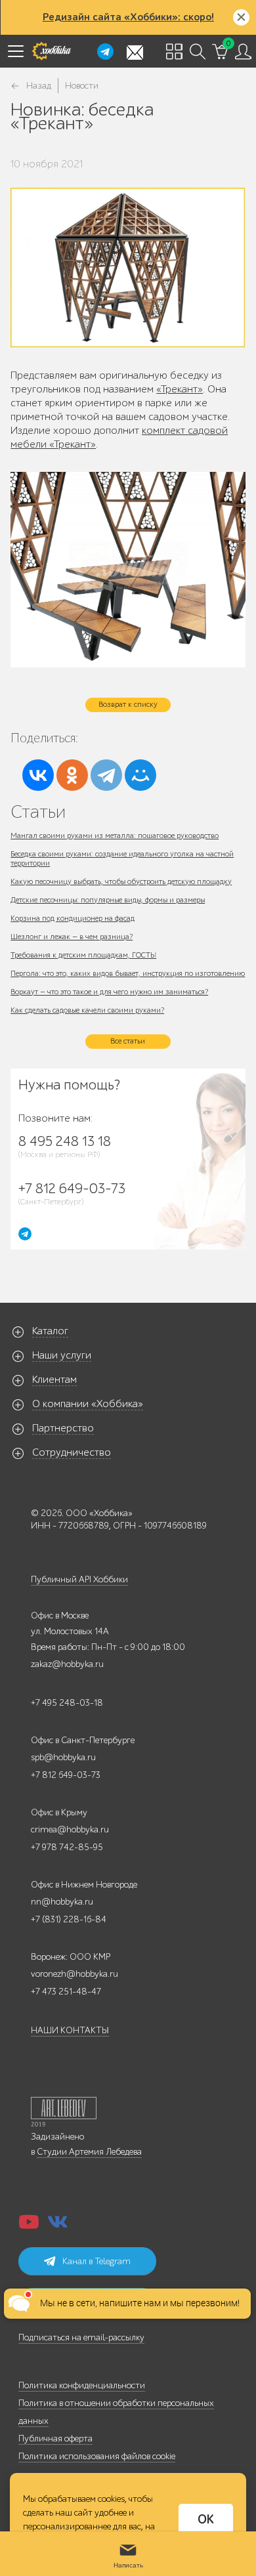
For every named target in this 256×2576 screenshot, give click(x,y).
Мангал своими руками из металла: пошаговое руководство (115, 835)
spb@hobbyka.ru (63, 1757)
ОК (206, 2520)
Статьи (38, 812)
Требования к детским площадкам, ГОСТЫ (83, 955)
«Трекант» (180, 389)
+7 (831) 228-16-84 (69, 1919)
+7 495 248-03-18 (67, 1703)
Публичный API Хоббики (79, 1579)
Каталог (50, 1331)
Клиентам (54, 1380)
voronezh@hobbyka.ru (75, 1974)
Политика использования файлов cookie (97, 2456)
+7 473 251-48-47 (66, 1992)
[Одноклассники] (72, 775)
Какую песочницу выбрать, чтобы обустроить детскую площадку (121, 881)
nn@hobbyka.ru (62, 1902)
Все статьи (128, 1041)
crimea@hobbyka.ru (70, 1829)
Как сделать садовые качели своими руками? (87, 1010)
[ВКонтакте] (38, 775)
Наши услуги (62, 1355)
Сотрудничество (72, 1452)
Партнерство (63, 1428)
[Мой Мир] (140, 775)
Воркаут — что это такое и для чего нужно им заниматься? (109, 992)
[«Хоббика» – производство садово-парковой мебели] (51, 51)
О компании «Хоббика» (88, 1404)
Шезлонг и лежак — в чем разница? (72, 937)
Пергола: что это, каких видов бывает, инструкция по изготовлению (128, 973)
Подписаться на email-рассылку (81, 2337)
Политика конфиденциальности (82, 2385)
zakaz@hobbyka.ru (67, 1664)
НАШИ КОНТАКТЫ (70, 2030)
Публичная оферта (55, 2439)
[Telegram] (106, 775)
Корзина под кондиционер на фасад (73, 918)
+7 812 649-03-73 (66, 1775)
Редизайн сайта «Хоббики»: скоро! (128, 17)
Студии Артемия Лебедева (89, 2152)
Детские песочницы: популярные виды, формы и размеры (108, 900)
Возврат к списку (128, 704)
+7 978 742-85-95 (67, 1847)
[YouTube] (29, 2226)
